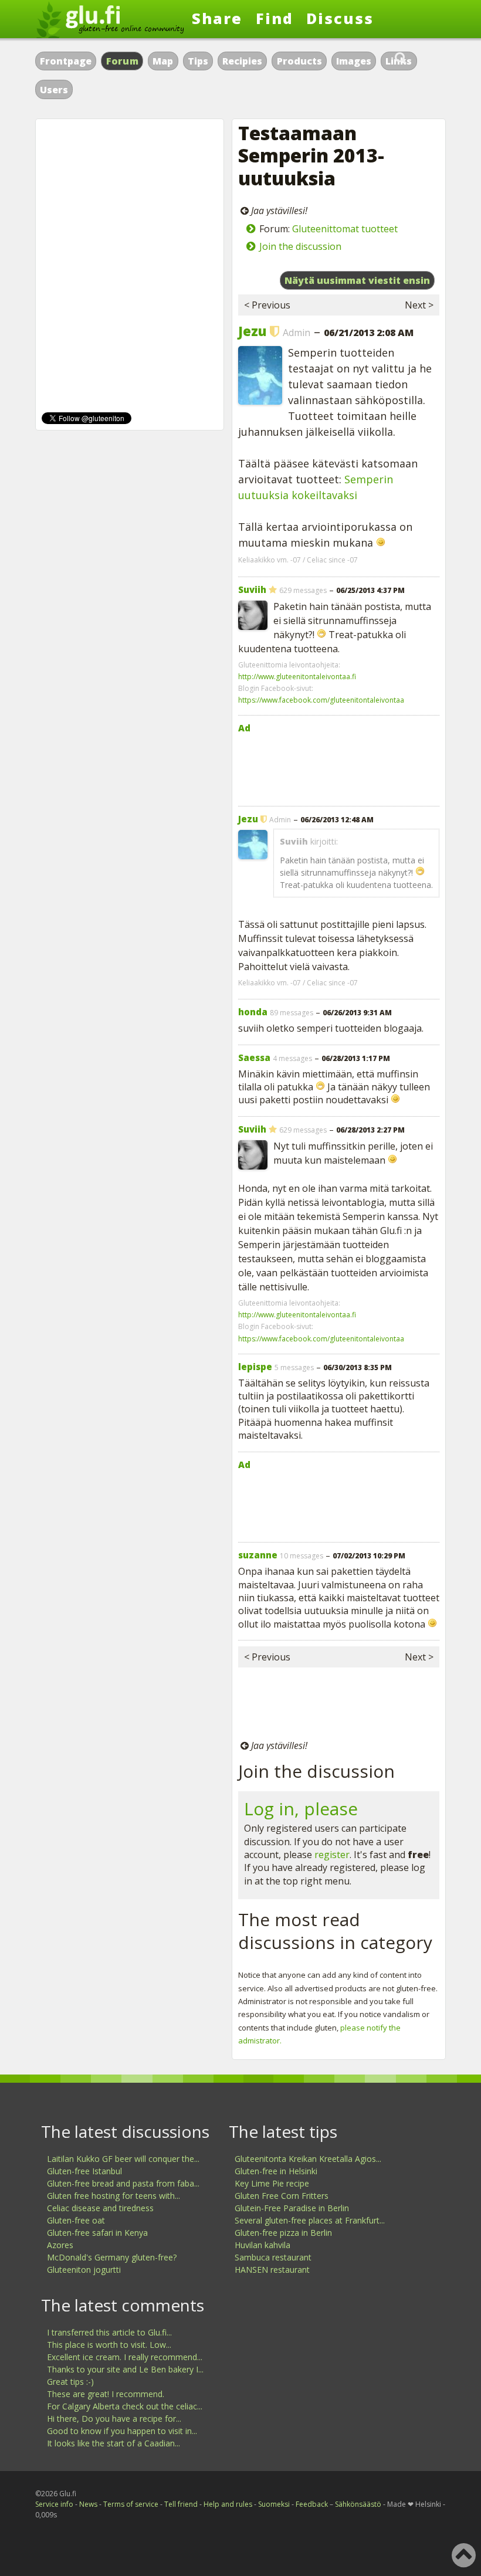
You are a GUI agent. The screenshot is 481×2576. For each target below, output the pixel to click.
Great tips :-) (70, 2382)
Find (275, 18)
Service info (54, 2504)
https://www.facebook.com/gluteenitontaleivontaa (321, 700)
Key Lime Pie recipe (272, 2183)
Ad (244, 728)
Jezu (252, 331)
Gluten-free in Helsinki (276, 2171)
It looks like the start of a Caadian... (114, 2443)
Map (163, 61)
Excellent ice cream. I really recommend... (125, 2357)
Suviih (252, 589)
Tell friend (181, 2504)
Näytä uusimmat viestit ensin (357, 280)
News (88, 2504)
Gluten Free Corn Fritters (282, 2196)
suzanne (258, 1555)
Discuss (340, 18)
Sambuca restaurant (273, 2257)
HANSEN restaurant (272, 2270)
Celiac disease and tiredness (100, 2208)
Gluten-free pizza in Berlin (283, 2233)
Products (299, 61)
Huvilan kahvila (262, 2245)
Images (354, 61)
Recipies (242, 61)
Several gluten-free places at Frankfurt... (310, 2220)
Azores (60, 2245)
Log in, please (301, 1809)
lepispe (255, 1367)
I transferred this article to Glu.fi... (109, 2332)
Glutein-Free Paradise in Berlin (292, 2208)
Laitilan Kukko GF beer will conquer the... (123, 2159)
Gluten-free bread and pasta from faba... (123, 2183)
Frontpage (66, 61)
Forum (123, 61)
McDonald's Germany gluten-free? (112, 2257)
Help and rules (228, 2504)
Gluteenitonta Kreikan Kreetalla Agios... (308, 2159)
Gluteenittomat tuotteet (345, 229)
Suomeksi (274, 2504)
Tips (198, 61)
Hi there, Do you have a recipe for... (114, 2419)
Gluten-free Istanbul (84, 2171)
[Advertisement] (339, 767)
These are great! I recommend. (106, 2394)
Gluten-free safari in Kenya (97, 2233)
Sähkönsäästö (358, 2504)
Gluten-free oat (76, 2220)
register (332, 1855)
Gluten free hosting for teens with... (114, 2196)
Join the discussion (300, 246)
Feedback (312, 2504)
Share (217, 18)
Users (54, 90)
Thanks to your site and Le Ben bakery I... (125, 2369)
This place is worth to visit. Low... (109, 2345)
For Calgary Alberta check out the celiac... (125, 2406)
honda (253, 1012)
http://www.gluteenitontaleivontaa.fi (297, 677)
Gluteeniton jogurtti (84, 2270)
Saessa (254, 1057)
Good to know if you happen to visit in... (122, 2431)
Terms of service (131, 2504)
